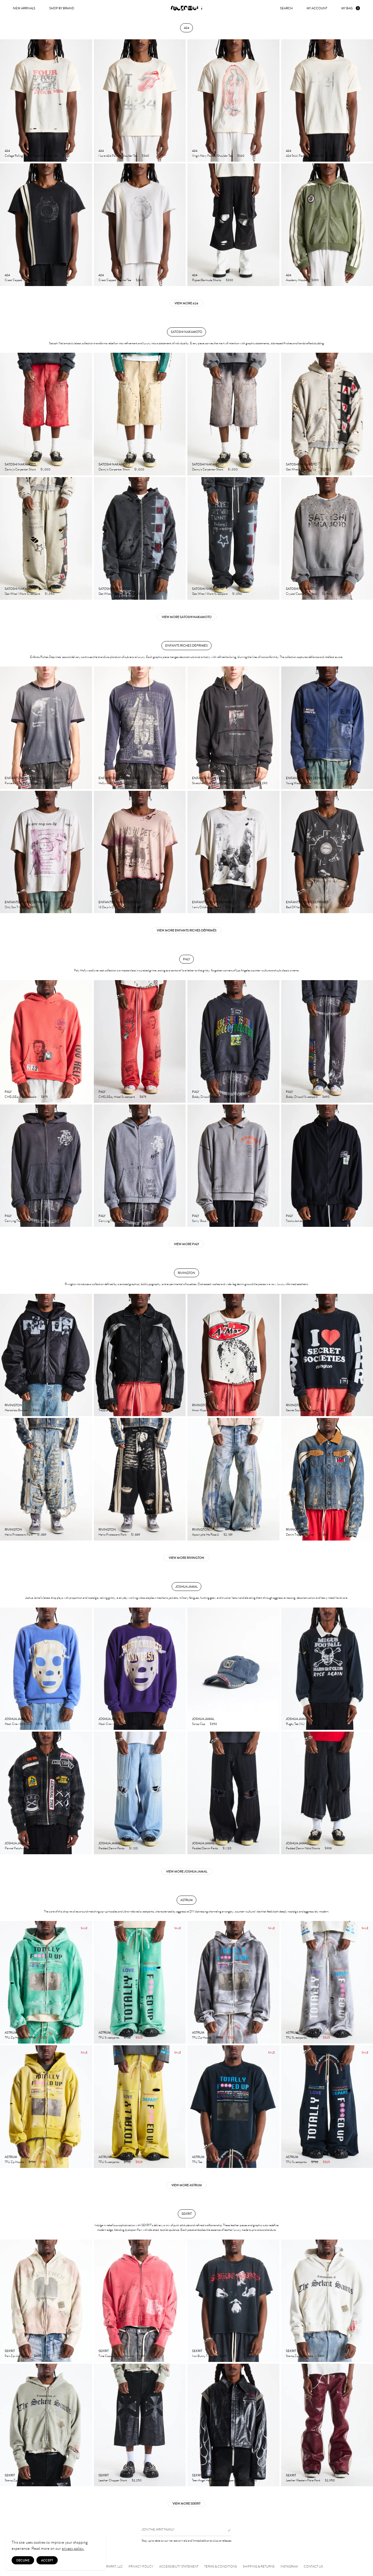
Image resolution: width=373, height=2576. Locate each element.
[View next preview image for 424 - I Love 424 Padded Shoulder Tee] (181, 101)
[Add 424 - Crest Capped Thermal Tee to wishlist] (85, 280)
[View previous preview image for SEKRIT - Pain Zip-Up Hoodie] (5, 2301)
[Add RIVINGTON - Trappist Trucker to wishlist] (178, 1410)
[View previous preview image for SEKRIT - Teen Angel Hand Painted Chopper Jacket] (192, 2425)
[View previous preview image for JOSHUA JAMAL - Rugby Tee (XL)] (286, 1669)
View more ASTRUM (187, 2185)
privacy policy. (73, 2548)
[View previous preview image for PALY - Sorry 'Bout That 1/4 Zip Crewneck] (192, 1166)
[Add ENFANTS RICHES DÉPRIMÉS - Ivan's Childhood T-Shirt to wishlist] (272, 907)
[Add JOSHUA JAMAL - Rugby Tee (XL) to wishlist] (365, 1723)
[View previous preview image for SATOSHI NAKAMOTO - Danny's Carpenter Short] (5, 414)
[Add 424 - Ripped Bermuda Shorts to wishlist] (272, 280)
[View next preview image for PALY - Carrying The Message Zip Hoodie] (87, 1166)
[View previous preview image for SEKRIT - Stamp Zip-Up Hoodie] (286, 2301)
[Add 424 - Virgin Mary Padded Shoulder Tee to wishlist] (272, 155)
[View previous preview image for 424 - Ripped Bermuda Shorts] (192, 225)
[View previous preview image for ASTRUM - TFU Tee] (192, 2107)
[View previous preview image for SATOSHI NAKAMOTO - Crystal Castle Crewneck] (286, 538)
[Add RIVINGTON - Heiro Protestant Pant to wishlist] (85, 1534)
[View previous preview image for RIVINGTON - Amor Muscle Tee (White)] (192, 1355)
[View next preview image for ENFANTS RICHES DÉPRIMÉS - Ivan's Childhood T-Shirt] (275, 852)
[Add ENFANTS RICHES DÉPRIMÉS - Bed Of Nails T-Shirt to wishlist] (365, 907)
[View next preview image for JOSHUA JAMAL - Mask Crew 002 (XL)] (87, 1669)
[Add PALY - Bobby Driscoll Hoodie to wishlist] (272, 1096)
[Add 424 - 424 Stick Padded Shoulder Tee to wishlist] (365, 155)
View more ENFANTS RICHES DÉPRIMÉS (187, 930)
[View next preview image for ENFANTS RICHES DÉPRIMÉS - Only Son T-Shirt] (87, 852)
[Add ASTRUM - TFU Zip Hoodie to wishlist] (85, 2037)
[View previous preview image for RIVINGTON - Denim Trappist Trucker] (286, 1479)
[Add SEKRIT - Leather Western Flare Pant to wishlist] (365, 2480)
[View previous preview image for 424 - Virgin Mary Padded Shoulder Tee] (192, 101)
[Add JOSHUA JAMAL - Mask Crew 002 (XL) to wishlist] (85, 1723)
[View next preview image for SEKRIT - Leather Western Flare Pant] (368, 2425)
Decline (23, 2560)
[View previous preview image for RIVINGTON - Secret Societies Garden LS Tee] (286, 1355)
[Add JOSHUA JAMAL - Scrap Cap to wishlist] (272, 1723)
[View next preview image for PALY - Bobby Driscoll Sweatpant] (368, 1041)
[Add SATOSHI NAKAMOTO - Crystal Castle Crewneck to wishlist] (365, 593)
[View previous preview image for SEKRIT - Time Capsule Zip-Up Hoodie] (98, 2301)
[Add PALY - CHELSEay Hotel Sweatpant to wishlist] (178, 1096)
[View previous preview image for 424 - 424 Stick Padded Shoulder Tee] (286, 101)
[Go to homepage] (186, 8)
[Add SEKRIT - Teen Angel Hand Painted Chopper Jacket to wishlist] (272, 2480)
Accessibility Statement (179, 2567)
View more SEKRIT (186, 2503)
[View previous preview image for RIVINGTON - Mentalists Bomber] (5, 1355)
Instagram (289, 2567)
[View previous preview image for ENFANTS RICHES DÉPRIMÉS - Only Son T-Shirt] (5, 852)
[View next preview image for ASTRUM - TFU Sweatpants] (181, 1982)
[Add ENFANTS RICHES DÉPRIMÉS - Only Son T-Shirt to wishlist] (85, 907)
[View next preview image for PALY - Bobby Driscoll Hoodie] (275, 1041)
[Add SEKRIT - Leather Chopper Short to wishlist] (178, 2480)
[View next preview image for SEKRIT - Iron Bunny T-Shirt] (275, 2301)
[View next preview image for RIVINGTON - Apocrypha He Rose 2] (275, 1479)
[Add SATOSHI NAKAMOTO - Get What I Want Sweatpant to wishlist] (85, 593)
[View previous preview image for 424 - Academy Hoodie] (286, 225)
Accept (47, 2560)
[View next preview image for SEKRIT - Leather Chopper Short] (181, 2425)
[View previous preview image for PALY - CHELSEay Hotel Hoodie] (5, 1041)
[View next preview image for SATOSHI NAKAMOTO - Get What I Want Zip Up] (368, 414)
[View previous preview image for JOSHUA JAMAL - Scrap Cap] (192, 1669)
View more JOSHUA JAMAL (187, 1871)
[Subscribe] (227, 2530)
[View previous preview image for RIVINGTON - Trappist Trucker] (98, 1355)
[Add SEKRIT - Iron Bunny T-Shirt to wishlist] (272, 2356)
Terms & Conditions (221, 2567)
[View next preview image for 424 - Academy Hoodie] (368, 225)
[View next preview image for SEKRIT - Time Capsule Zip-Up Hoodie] (181, 2301)
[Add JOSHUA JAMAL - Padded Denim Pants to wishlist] (178, 1848)
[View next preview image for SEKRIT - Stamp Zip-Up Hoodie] (368, 2301)
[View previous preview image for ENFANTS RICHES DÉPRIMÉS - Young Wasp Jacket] (286, 728)
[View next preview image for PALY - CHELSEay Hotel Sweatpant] (181, 1041)
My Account (317, 8)
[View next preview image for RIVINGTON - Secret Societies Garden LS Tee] (368, 1355)
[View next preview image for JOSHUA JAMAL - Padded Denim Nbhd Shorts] (368, 1793)
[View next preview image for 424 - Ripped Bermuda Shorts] (275, 225)
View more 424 (186, 303)
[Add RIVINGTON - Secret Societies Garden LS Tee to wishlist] (365, 1410)
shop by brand (62, 8)
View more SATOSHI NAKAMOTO (187, 617)
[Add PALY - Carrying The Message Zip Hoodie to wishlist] (85, 1220)
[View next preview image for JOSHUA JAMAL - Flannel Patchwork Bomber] (87, 1793)
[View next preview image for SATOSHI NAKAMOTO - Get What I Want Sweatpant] (87, 538)
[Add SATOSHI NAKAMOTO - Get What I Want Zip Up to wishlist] (365, 469)
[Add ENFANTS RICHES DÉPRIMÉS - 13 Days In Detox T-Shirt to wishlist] (178, 907)
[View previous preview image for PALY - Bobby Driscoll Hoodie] (192, 1041)
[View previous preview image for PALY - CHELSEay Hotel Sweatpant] (98, 1041)
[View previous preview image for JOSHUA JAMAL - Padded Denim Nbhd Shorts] (286, 1793)
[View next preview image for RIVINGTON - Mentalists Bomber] (87, 1355)
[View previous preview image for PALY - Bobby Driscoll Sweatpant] (286, 1041)
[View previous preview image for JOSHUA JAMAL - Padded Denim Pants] (98, 1793)
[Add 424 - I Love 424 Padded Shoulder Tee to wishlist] (178, 155)
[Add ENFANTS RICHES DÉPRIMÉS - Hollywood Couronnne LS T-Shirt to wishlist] (178, 783)
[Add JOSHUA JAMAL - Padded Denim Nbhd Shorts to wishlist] (365, 1848)
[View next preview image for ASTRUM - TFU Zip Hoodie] (87, 1982)
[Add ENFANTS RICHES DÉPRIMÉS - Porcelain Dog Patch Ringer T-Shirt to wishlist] (85, 783)
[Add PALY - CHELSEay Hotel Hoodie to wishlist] (85, 1096)
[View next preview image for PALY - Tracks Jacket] (368, 1166)
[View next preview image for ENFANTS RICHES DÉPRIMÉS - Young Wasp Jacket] (368, 728)
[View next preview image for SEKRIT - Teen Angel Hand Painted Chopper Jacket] (275, 2425)
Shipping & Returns (259, 2567)
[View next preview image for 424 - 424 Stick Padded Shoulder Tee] (368, 101)
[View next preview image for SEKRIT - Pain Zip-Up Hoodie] (87, 2301)
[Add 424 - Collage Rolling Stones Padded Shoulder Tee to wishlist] (85, 155)
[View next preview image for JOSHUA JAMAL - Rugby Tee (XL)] (368, 1669)
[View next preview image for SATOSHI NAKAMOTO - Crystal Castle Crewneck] (368, 538)
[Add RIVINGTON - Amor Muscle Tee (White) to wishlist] (272, 1410)
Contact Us (313, 2567)
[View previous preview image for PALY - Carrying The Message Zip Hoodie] (5, 1166)
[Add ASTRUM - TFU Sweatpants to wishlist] (178, 2037)
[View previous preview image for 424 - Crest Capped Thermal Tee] (5, 225)
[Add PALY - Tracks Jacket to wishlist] (365, 1220)
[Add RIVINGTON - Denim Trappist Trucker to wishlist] (365, 1534)
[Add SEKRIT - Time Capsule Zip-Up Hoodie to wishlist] (178, 2356)
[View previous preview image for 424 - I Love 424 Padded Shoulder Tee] (98, 101)
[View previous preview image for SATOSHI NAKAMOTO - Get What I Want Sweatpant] (5, 538)
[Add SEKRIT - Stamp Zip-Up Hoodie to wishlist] (365, 2356)
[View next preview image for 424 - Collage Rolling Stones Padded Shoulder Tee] (87, 101)
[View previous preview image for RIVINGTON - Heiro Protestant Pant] (5, 1479)
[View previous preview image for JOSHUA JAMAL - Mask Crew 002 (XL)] (5, 1669)
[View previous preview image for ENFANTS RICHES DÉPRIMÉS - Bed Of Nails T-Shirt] (286, 852)
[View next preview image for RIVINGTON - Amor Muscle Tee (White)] (275, 1355)
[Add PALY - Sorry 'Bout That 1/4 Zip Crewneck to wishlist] (272, 1220)
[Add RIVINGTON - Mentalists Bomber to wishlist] (85, 1410)
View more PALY (186, 1244)
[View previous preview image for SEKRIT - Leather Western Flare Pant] (286, 2425)
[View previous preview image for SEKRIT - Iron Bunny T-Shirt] (192, 2301)
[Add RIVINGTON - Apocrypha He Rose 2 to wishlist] (272, 1534)
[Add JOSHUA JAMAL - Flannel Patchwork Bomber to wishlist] (85, 1848)
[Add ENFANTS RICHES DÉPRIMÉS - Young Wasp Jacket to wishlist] (365, 783)
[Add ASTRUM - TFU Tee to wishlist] (272, 2162)
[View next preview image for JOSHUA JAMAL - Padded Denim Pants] (181, 1793)
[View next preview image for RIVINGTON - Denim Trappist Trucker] (368, 1479)
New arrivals (24, 8)
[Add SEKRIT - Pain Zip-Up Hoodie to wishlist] (85, 2356)
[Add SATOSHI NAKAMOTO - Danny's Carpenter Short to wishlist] (85, 469)
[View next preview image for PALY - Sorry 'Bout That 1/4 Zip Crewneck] (275, 1166)
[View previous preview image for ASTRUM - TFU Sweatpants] (98, 1982)
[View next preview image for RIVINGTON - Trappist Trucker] (181, 1355)
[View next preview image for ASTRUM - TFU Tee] (275, 2107)
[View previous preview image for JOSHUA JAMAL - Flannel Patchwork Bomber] (5, 1793)
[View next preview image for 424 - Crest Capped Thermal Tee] (87, 225)
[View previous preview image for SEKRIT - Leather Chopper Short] (98, 2425)
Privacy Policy (141, 2567)
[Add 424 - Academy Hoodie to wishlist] (365, 280)
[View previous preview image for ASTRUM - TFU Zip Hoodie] (5, 1982)
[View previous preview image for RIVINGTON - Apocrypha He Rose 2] (192, 1479)
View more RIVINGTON (186, 1558)
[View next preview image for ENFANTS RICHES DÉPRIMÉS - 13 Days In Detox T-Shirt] (181, 852)
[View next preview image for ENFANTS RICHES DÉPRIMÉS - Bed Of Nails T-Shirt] (368, 852)
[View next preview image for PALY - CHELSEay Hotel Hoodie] (87, 1041)
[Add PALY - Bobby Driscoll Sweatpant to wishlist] (365, 1096)
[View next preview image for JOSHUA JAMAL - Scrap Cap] (275, 1669)
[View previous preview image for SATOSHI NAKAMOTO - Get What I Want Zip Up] (286, 414)
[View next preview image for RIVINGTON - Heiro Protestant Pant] (87, 1479)
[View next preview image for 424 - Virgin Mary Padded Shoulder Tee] (275, 101)
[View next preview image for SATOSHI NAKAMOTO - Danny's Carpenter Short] (87, 414)
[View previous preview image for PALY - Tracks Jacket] (286, 1166)
